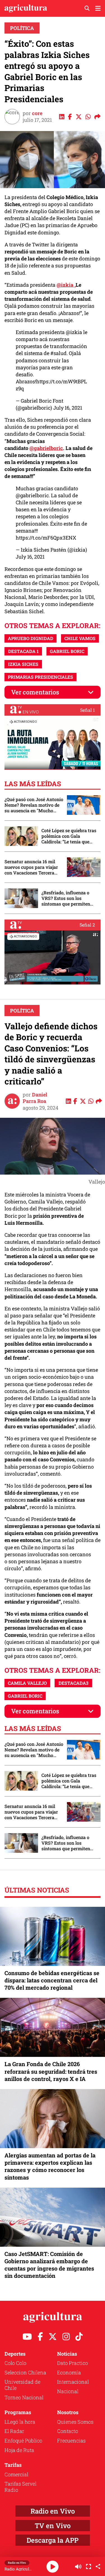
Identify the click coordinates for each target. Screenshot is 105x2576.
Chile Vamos (80, 638)
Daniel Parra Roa (35, 1098)
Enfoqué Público (23, 2440)
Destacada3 (73, 1683)
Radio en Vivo (53, 2511)
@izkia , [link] (66, 285)
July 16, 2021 (68, 408)
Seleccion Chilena (25, 2372)
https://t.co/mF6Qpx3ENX (46, 538)
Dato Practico (73, 2363)
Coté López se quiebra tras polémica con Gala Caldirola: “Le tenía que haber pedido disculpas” (69, 836)
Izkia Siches (23, 664)
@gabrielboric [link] (46, 448)
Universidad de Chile (22, 2385)
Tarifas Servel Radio (20, 2487)
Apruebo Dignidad (31, 638)
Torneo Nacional (24, 2397)
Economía (69, 2372)
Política (22, 28)
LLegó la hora (20, 2422)
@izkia (74, 332)
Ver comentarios (35, 692)
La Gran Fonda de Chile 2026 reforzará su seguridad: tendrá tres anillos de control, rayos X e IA (51, 2071)
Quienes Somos (75, 2422)
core (37, 113)
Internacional (73, 2382)
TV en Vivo (53, 2526)
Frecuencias (71, 2440)
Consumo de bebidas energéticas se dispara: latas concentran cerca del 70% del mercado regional (52, 1980)
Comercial (16, 2474)
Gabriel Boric (67, 651)
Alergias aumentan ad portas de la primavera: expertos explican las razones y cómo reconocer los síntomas (50, 2166)
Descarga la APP (53, 2540)
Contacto (68, 2431)
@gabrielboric (32, 495)
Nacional (68, 2391)
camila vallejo (27, 1683)
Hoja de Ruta (19, 2450)
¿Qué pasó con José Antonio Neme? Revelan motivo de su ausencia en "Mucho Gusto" (34, 805)
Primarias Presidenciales (40, 677)
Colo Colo (15, 2363)
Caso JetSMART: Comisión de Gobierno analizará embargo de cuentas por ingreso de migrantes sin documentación (49, 2265)
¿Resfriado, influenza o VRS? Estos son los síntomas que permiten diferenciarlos (66, 898)
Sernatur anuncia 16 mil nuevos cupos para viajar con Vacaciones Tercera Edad (31, 867)
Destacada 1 (23, 651)
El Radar (14, 2431)
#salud (59, 353)
